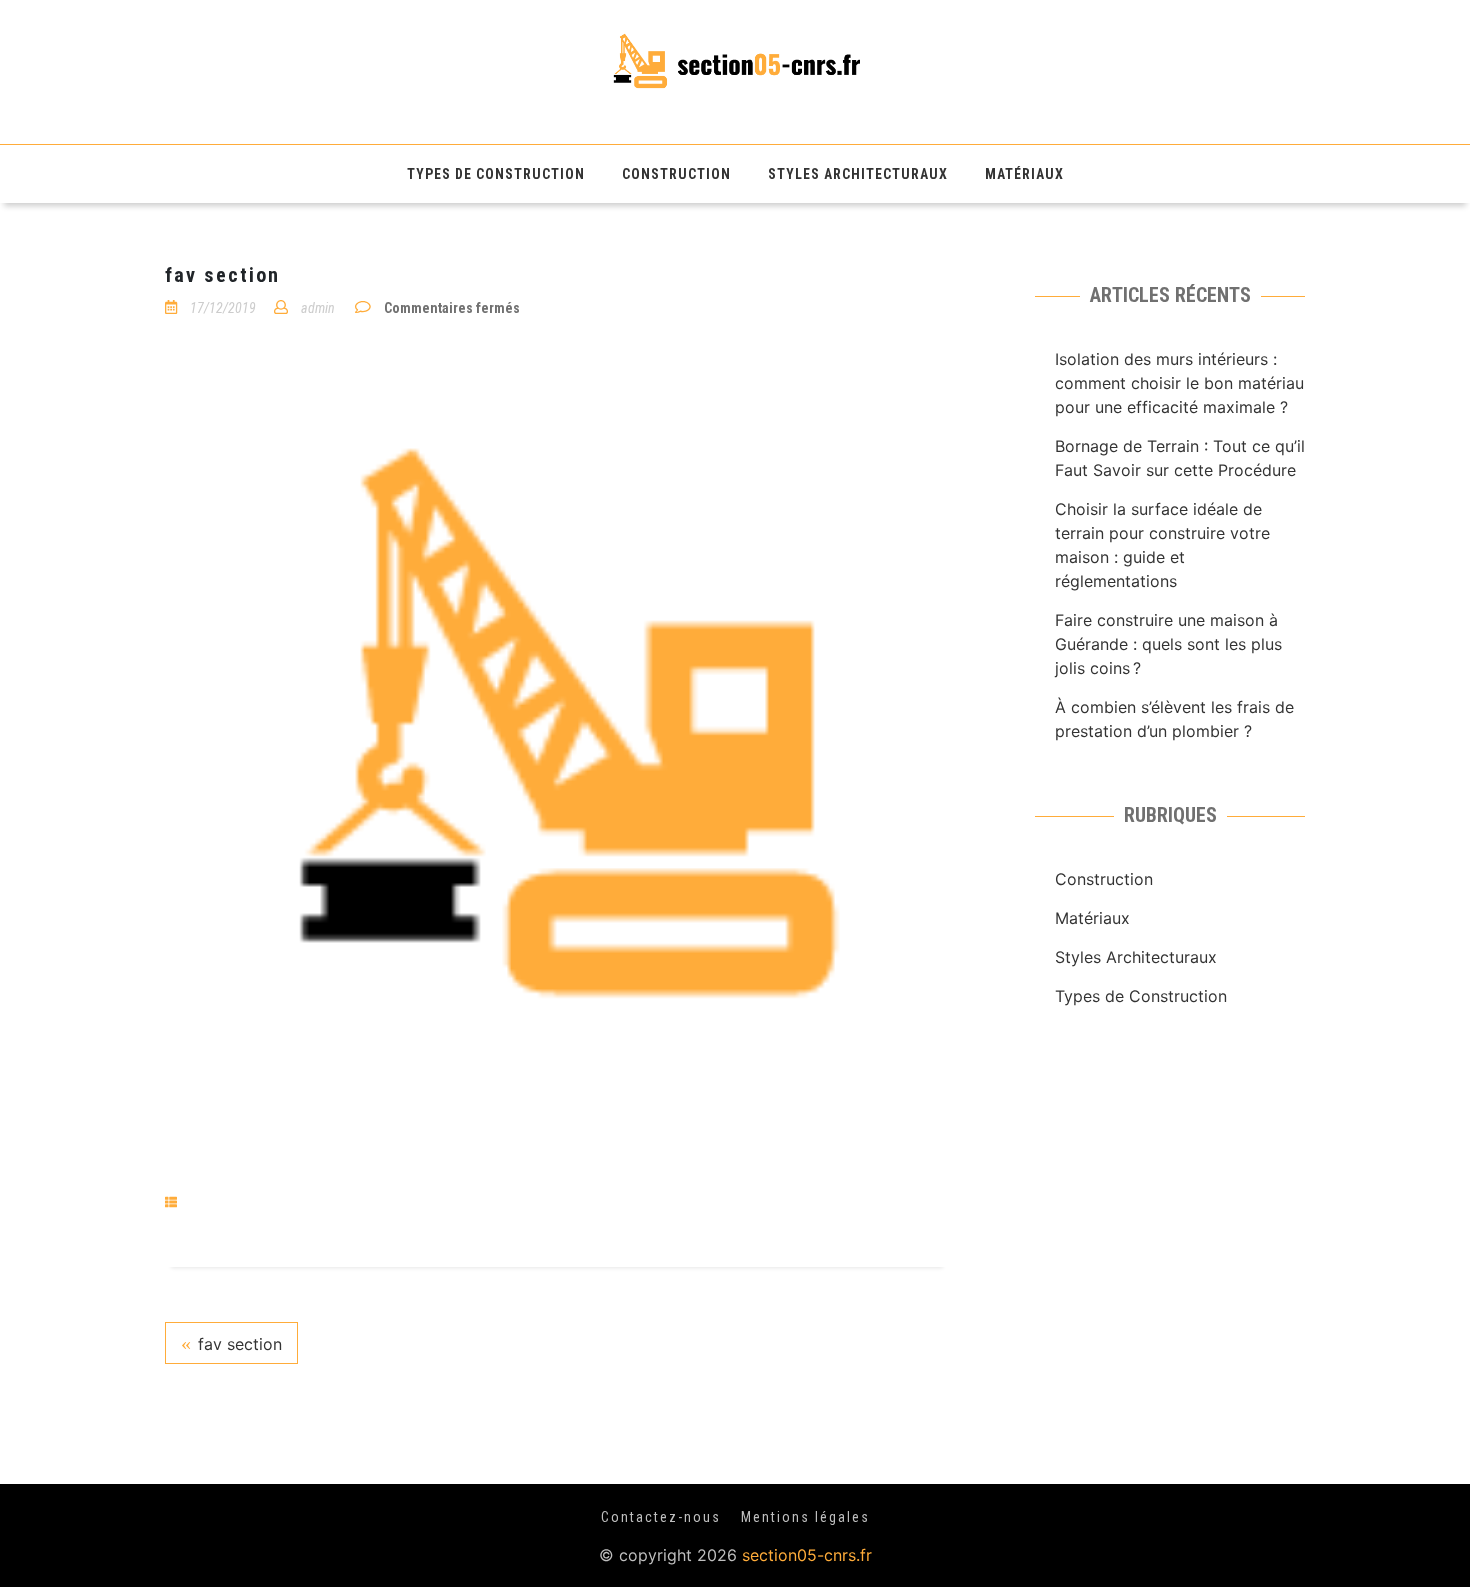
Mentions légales (805, 1517)
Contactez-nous (661, 1517)
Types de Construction (496, 174)
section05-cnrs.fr (807, 1555)
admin (318, 308)
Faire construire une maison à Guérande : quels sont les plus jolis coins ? (1168, 644)
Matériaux (1024, 174)
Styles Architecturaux (858, 174)
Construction (676, 174)
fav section (240, 1344)
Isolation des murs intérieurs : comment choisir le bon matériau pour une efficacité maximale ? (1179, 383)
